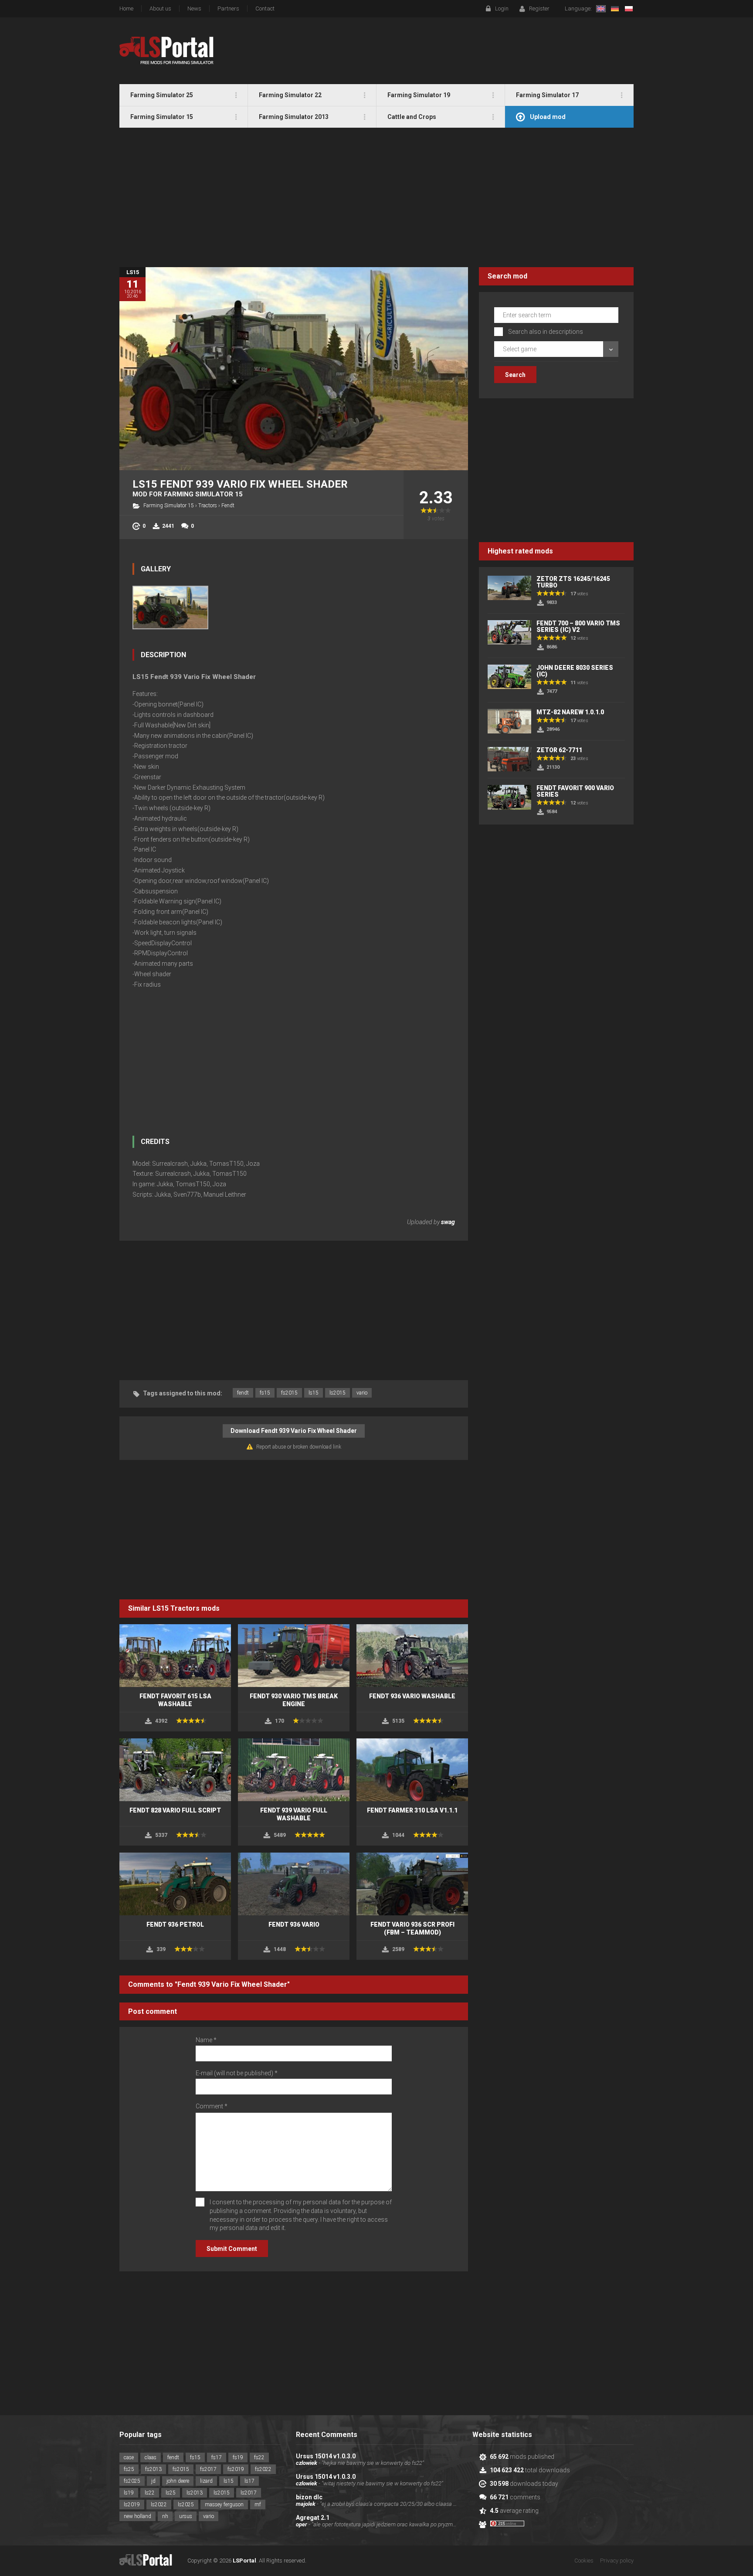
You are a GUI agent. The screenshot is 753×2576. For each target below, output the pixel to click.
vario (362, 1393)
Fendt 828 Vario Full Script (175, 1810)
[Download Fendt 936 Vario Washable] (412, 1656)
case (129, 2457)
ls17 (249, 2481)
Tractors (208, 506)
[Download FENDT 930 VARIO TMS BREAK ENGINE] (294, 1656)
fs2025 (132, 2481)
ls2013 (195, 2493)
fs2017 (208, 2469)
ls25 (171, 2493)
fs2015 (289, 1393)
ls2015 (337, 1393)
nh (165, 2516)
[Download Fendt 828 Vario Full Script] (175, 1770)
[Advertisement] (376, 197)
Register (539, 8)
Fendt (228, 506)
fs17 (217, 2457)
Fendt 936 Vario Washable (412, 1696)
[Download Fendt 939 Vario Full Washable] (294, 1770)
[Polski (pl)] (629, 9)
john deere (178, 2481)
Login (502, 8)
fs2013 (153, 2469)
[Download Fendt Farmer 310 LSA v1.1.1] (412, 1770)
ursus (186, 2516)
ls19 (129, 2493)
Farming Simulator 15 (169, 506)
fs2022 (263, 2469)
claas (151, 2457)
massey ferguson (224, 2505)
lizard (206, 2481)
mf (258, 2505)
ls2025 (186, 2505)
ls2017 (249, 2493)
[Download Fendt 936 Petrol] (175, 1884)
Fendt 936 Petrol (175, 1924)
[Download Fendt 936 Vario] (294, 1884)
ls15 (314, 1393)
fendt (243, 1393)
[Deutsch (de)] (615, 9)
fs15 (265, 1393)
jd (153, 2481)
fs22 (259, 2457)
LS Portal (167, 51)
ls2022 (159, 2505)
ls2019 (132, 2505)
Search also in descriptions (546, 332)
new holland (137, 2516)
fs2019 (236, 2469)
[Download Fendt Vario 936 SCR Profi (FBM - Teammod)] (412, 1884)
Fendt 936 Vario (294, 1924)
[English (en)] (601, 9)
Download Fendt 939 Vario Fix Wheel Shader (294, 1431)
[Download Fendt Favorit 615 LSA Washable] (175, 1656)
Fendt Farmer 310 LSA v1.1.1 (412, 1810)
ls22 (150, 2493)
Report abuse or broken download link (299, 1447)
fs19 (238, 2457)
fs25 (129, 2469)
